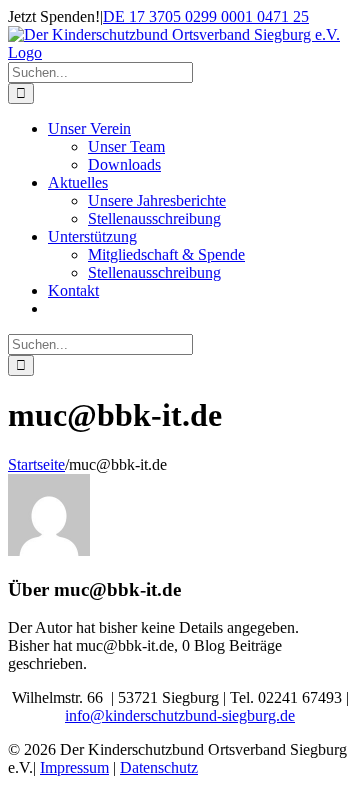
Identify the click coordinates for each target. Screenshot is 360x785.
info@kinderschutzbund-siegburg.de (180, 715)
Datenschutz (159, 767)
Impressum (74, 767)
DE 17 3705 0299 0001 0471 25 (206, 16)
